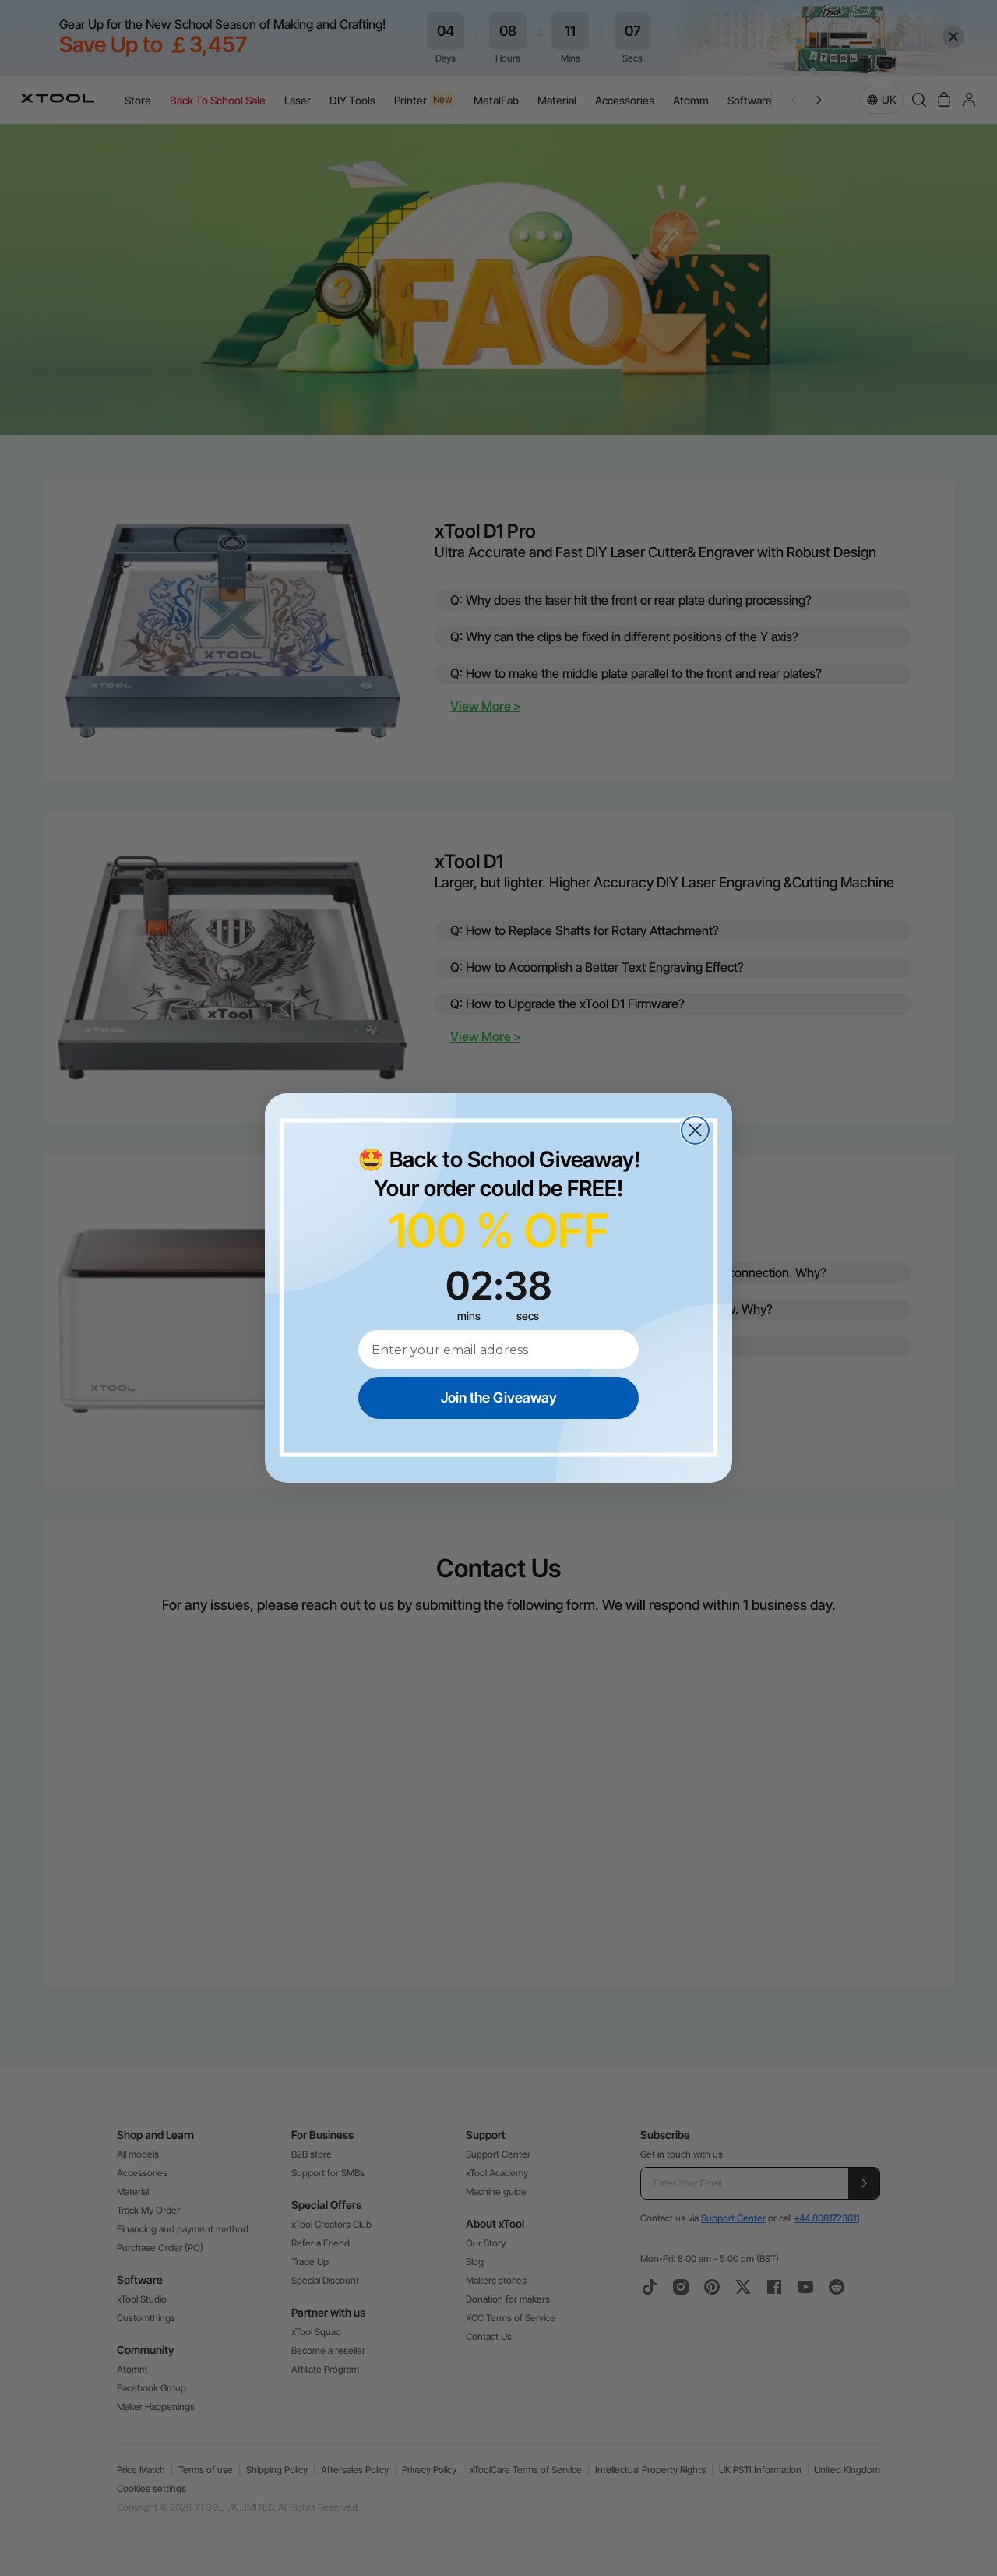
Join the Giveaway (499, 1397)
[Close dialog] (695, 1130)
